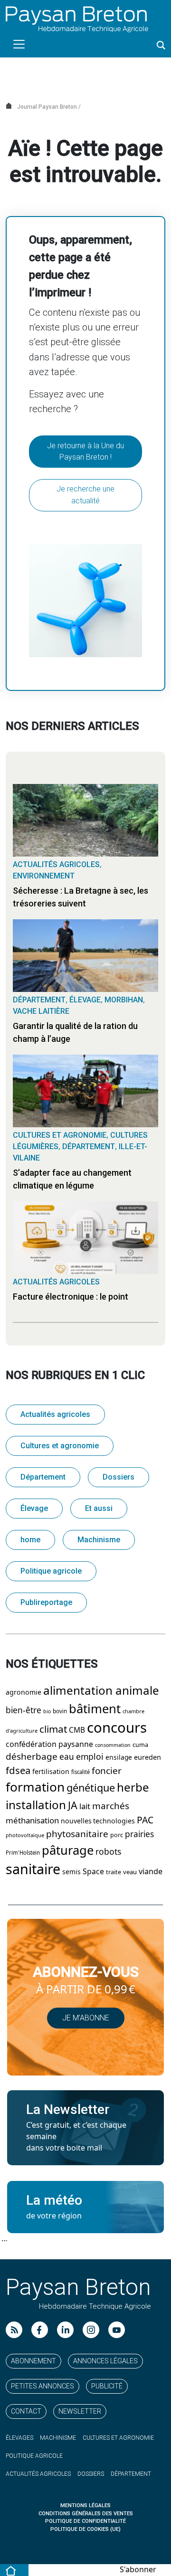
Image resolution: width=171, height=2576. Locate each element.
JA (73, 1806)
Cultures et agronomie (60, 1135)
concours (117, 1728)
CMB (77, 1730)
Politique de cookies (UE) (85, 2529)
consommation (113, 1745)
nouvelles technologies (98, 1821)
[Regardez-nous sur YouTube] (117, 2330)
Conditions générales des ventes (86, 2514)
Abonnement (33, 2361)
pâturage (68, 1850)
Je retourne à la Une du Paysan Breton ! (85, 451)
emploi (90, 1757)
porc (117, 1835)
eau (67, 1757)
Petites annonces (43, 2386)
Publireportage (46, 1602)
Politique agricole (51, 1571)
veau (130, 1872)
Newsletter (80, 2411)
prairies (139, 1834)
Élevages (19, 2438)
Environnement (44, 876)
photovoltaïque (25, 1835)
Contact (26, 2411)
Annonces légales (105, 2361)
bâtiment (95, 1709)
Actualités (38, 2474)
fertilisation (51, 1772)
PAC (145, 1820)
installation (36, 1805)
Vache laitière (41, 1011)
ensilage (119, 1757)
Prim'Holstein (23, 1853)
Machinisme (99, 1540)
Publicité (107, 2386)
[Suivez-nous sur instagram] (91, 2330)
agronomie (24, 1692)
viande (151, 1872)
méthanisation (32, 1821)
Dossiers (119, 1477)
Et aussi (99, 1508)
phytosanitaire (77, 1834)
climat (53, 1729)
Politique (34, 2456)
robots (108, 1852)
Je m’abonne (86, 2018)
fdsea (18, 1771)
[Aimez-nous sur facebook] (40, 2330)
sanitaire (33, 1869)
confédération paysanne (49, 1744)
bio (47, 1712)
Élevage (85, 1000)
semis (71, 1872)
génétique (91, 1788)
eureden (147, 1758)
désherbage (32, 1757)
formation (35, 1787)
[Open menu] (19, 44)
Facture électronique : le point (71, 1297)
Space (93, 1872)
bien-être (24, 1710)
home (30, 1540)
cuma (140, 1745)
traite (114, 1872)
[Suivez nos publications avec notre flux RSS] (14, 2330)
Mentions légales (85, 2505)
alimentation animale (101, 1691)
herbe (133, 1788)
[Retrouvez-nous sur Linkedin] (65, 2330)
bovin (60, 1711)
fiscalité (81, 1772)
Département (39, 1000)
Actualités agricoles (56, 864)
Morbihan (124, 1000)
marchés (111, 1806)
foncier (107, 1771)
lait (85, 1807)
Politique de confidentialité (85, 2521)
